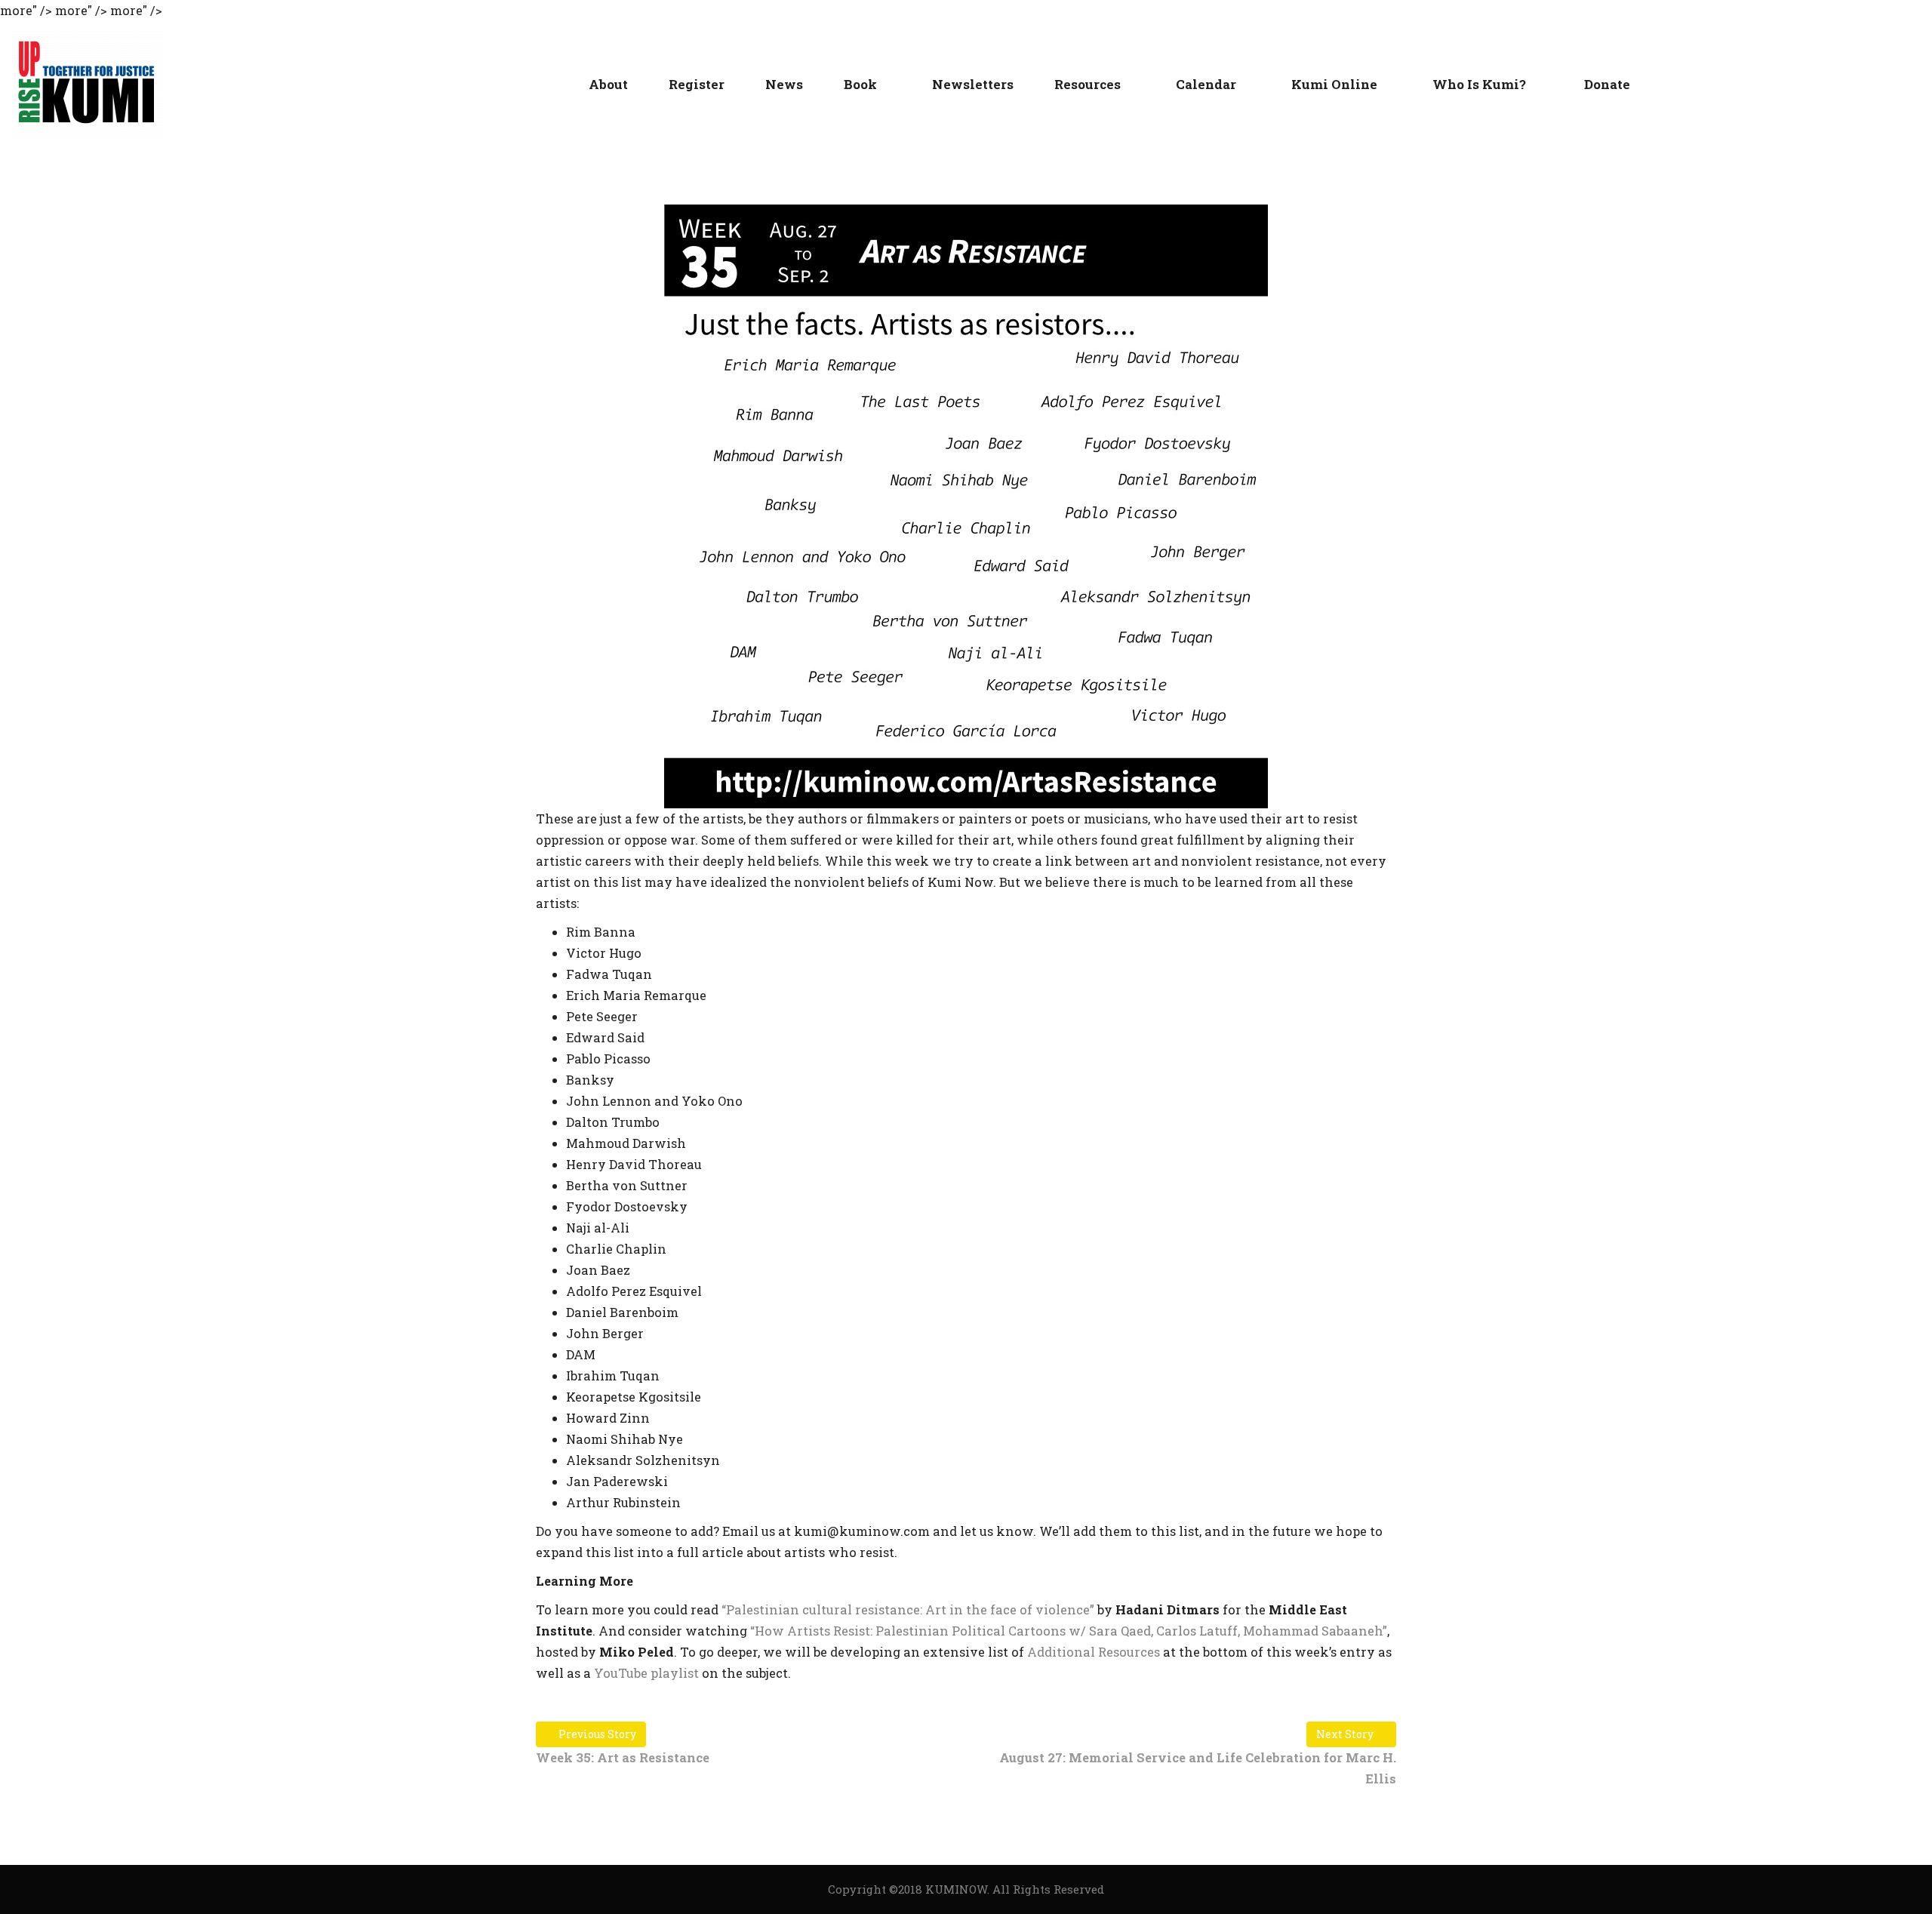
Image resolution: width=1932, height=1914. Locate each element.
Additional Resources (1094, 1652)
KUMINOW (956, 1889)
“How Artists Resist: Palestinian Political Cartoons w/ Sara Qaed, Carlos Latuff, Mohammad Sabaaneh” (1069, 1631)
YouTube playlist (646, 1673)
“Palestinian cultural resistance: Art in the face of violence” (908, 1609)
